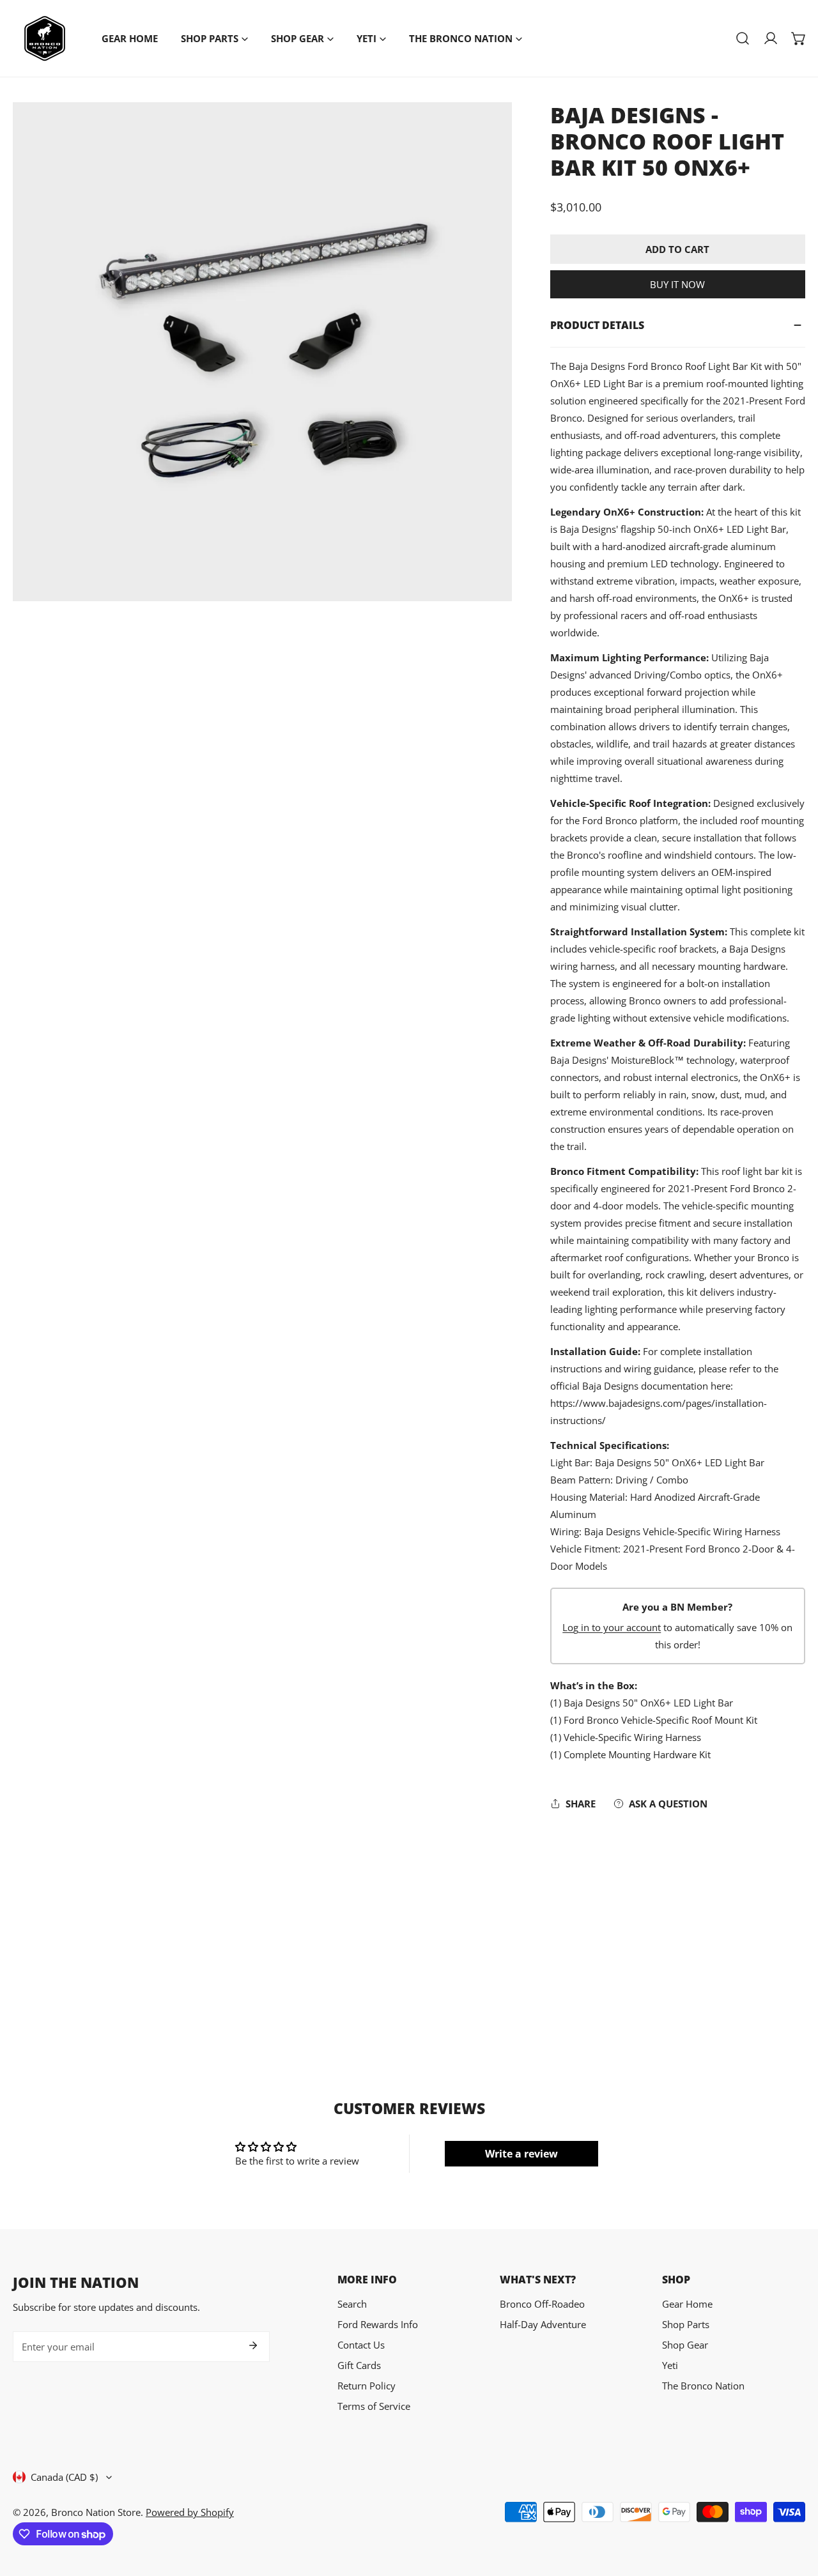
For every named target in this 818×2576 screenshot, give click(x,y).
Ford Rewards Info (378, 2324)
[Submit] (253, 2345)
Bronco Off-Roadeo (542, 2304)
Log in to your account (612, 1627)
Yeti (670, 2365)
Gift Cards (359, 2365)
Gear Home (687, 2304)
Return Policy (367, 2386)
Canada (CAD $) (64, 2477)
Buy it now (677, 284)
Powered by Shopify (190, 2512)
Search (352, 2304)
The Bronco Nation (703, 2386)
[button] (799, 38)
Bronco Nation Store (96, 2512)
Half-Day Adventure (543, 2324)
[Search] (743, 38)
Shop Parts (686, 2324)
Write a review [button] (521, 2154)
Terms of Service (374, 2406)
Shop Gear (685, 2345)
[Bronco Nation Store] (45, 38)
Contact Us (361, 2345)
